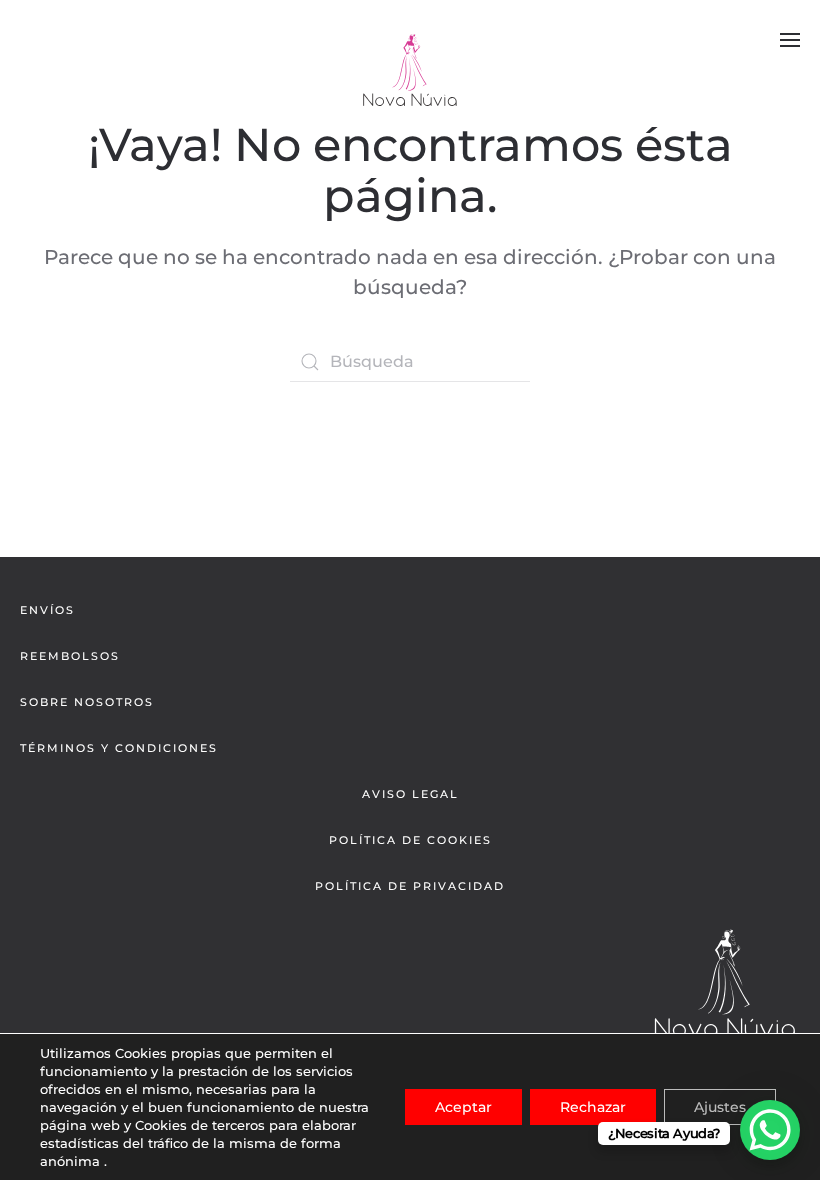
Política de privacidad (410, 886)
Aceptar (463, 1107)
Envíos (47, 610)
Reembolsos (70, 656)
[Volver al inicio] (410, 70)
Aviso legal (410, 794)
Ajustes (720, 1107)
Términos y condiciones (119, 748)
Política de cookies (410, 840)
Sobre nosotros (87, 702)
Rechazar (593, 1107)
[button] (790, 40)
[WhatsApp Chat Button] (770, 1130)
